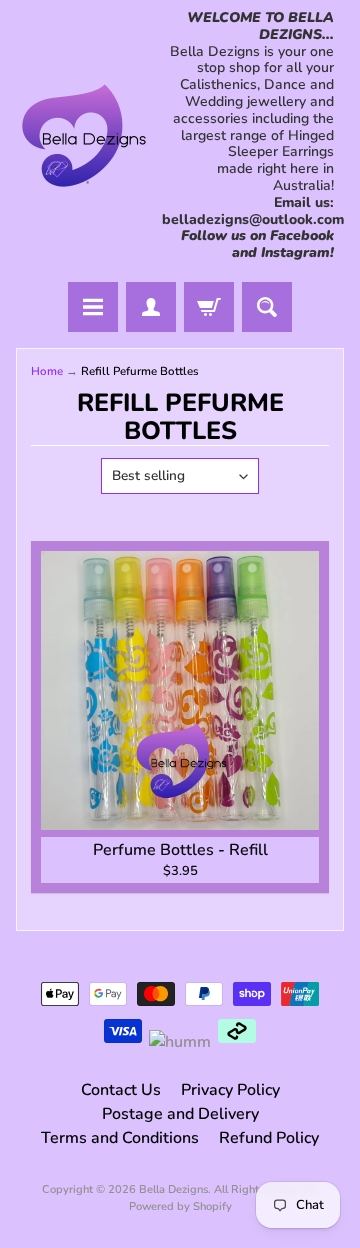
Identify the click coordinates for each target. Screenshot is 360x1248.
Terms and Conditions (120, 1138)
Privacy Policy (230, 1090)
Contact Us (121, 1090)
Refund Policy (269, 1138)
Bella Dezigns (173, 1189)
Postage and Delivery (180, 1114)
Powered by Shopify (180, 1206)
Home (47, 371)
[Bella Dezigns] (84, 135)
